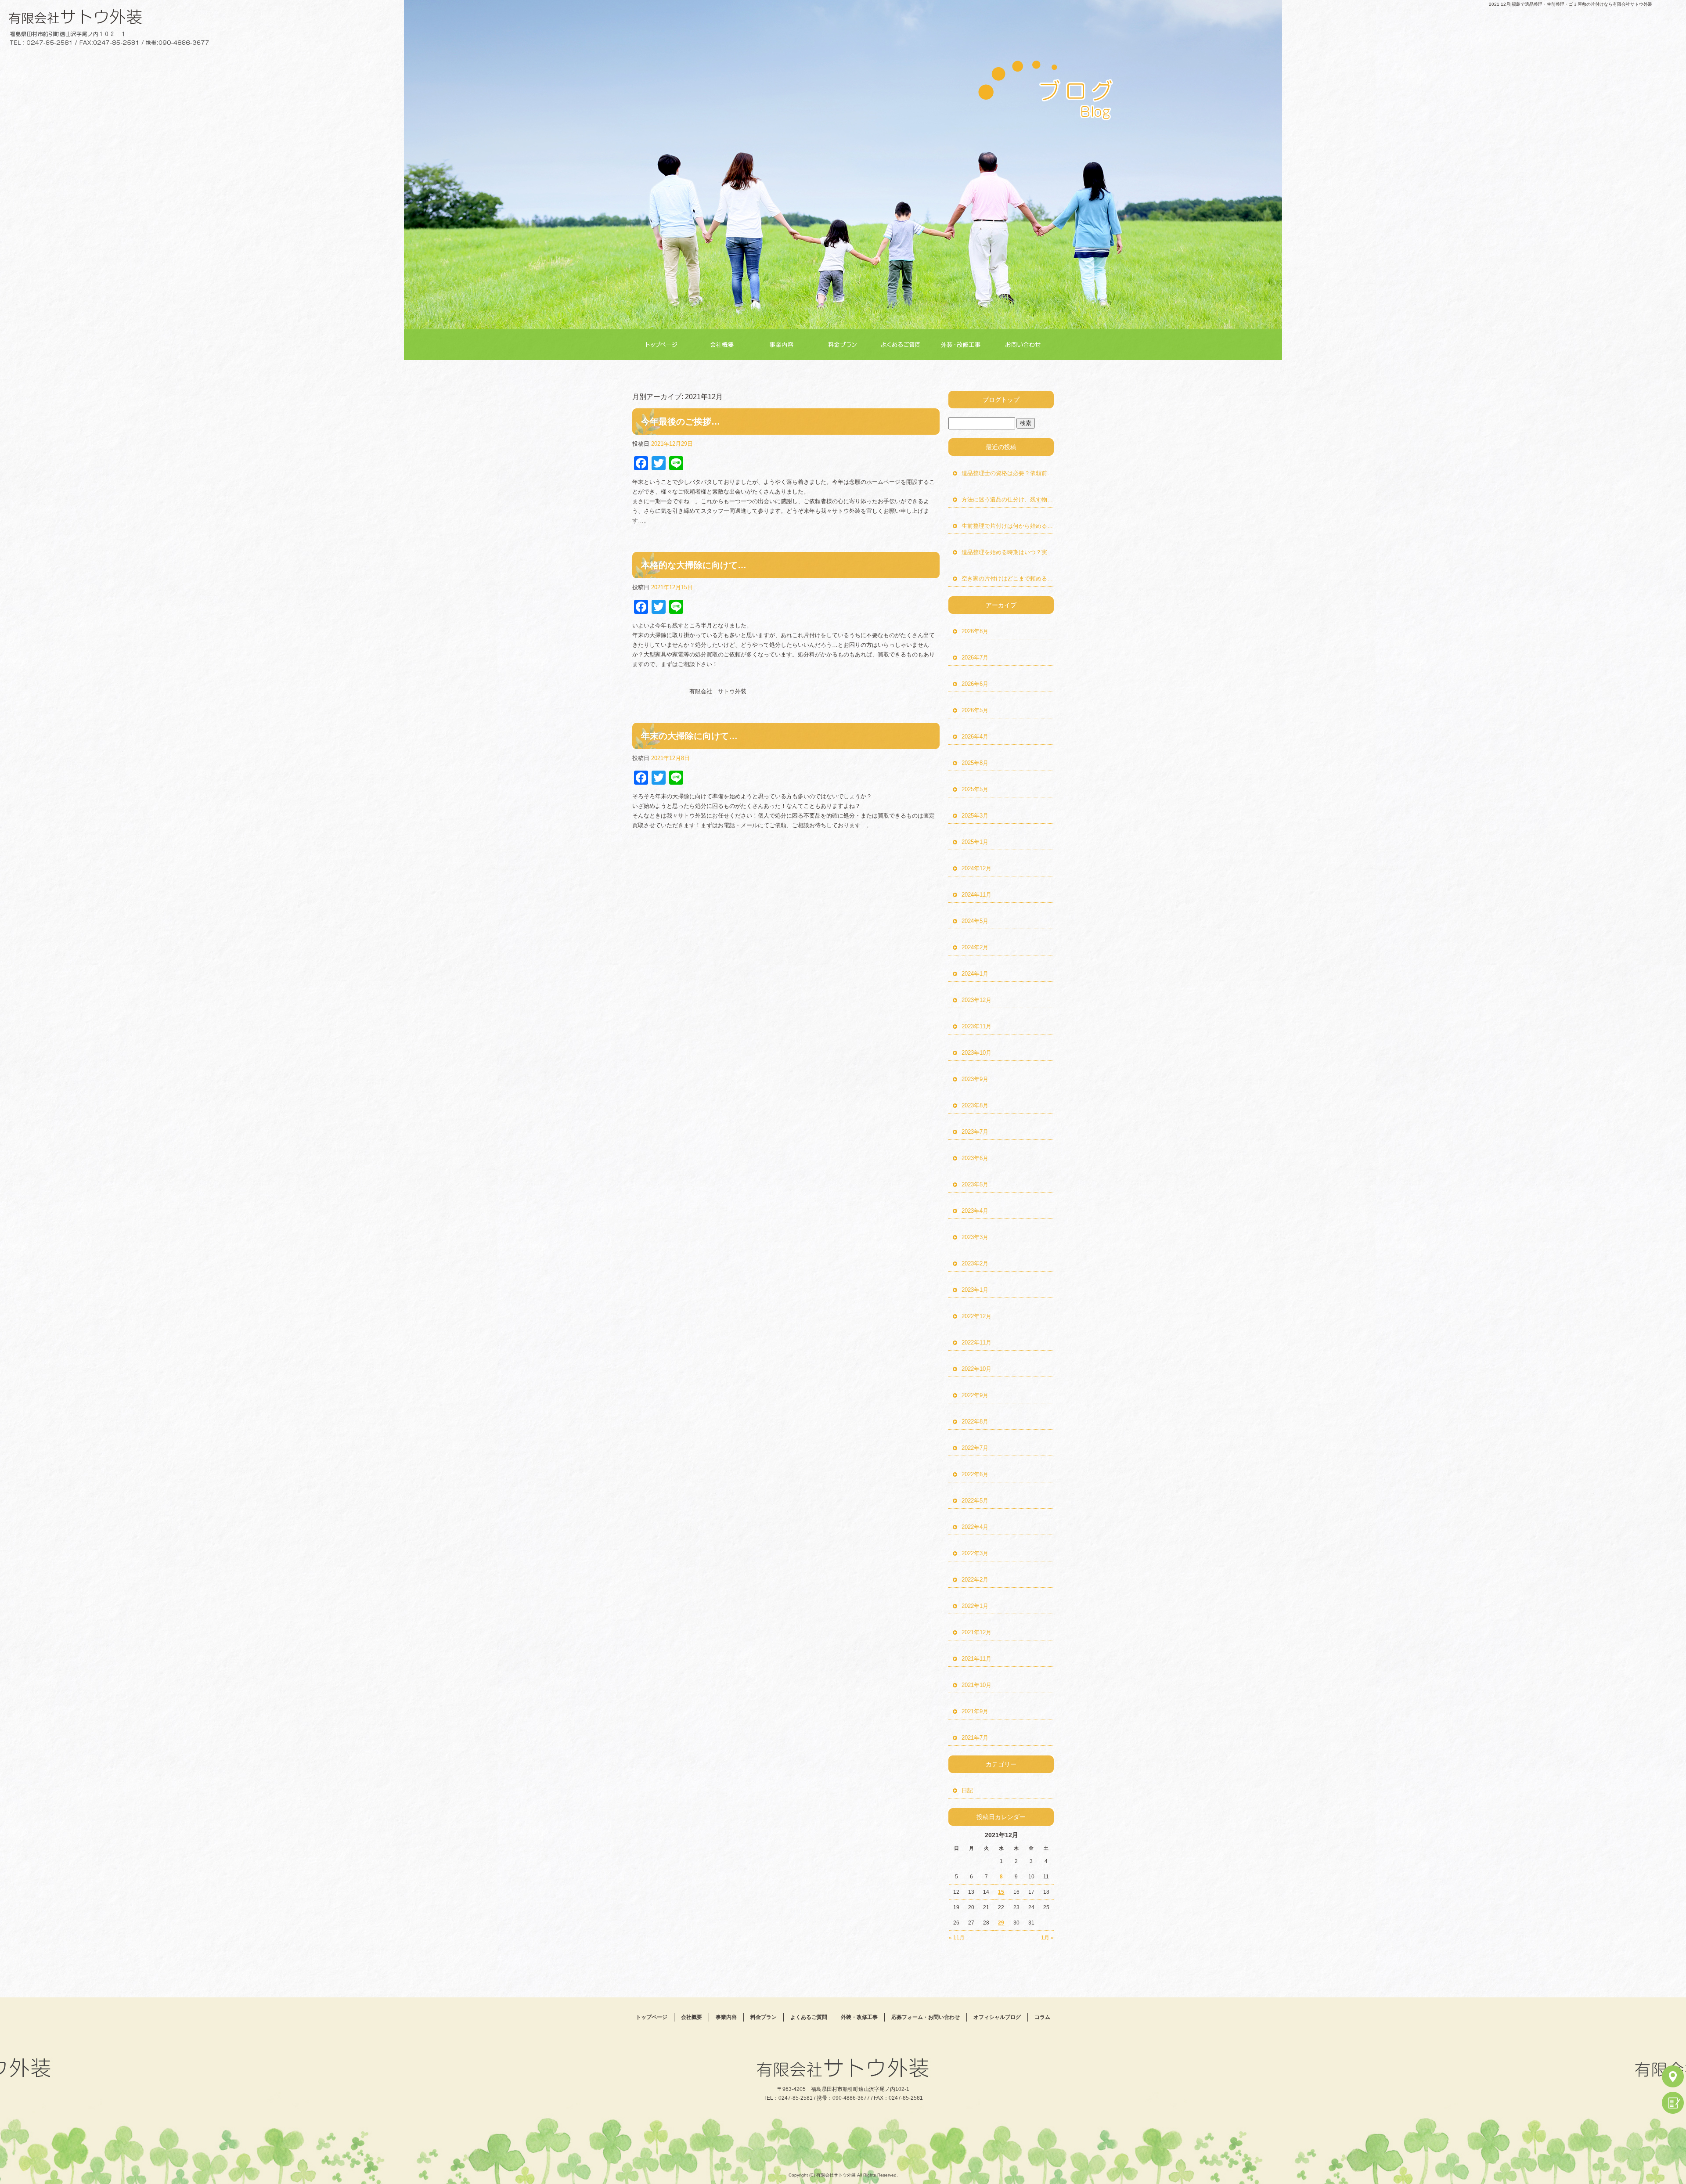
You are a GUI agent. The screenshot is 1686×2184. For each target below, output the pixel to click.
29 (1001, 1923)
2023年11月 (976, 1026)
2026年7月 (975, 658)
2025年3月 (975, 816)
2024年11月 (976, 895)
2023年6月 (975, 1158)
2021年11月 (976, 1659)
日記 (967, 1790)
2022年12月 (976, 1316)
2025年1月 (975, 842)
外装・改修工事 (965, 345)
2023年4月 (975, 1211)
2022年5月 (975, 1501)
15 (1001, 1892)
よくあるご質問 (905, 345)
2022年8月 (975, 1422)
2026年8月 (975, 631)
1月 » (1047, 1938)
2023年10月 (976, 1053)
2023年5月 (975, 1184)
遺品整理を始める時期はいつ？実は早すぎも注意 (1008, 552)
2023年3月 (975, 1237)
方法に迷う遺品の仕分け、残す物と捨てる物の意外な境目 (1008, 499)
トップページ (663, 345)
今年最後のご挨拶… (681, 422)
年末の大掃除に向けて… (689, 736)
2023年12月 (976, 1000)
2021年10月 (976, 1685)
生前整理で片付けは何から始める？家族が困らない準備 (1008, 526)
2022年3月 (975, 1553)
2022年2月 (975, 1580)
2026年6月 (975, 684)
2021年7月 (975, 1738)
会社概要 (723, 345)
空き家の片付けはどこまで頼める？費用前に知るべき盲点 (1008, 578)
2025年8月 (975, 763)
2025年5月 (975, 789)
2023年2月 (975, 1263)
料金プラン (844, 345)
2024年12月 (976, 868)
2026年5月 (975, 710)
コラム (1042, 2017)
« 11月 (957, 1938)
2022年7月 (975, 1448)
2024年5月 (975, 921)
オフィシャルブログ (997, 2017)
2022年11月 (976, 1342)
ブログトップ (1001, 400)
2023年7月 (975, 1132)
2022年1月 (975, 1606)
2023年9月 (975, 1079)
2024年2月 (975, 947)
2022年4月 (975, 1527)
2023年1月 (975, 1290)
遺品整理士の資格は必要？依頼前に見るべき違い (1008, 473)
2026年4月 (975, 737)
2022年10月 (976, 1369)
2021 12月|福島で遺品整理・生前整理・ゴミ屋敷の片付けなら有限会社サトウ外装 (1571, 4)
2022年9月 (975, 1395)
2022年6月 (975, 1474)
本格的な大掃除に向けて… (694, 565)
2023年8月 (975, 1105)
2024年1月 (975, 974)
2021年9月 (975, 1711)
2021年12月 (976, 1632)
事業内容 (784, 345)
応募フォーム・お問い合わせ (1025, 345)
